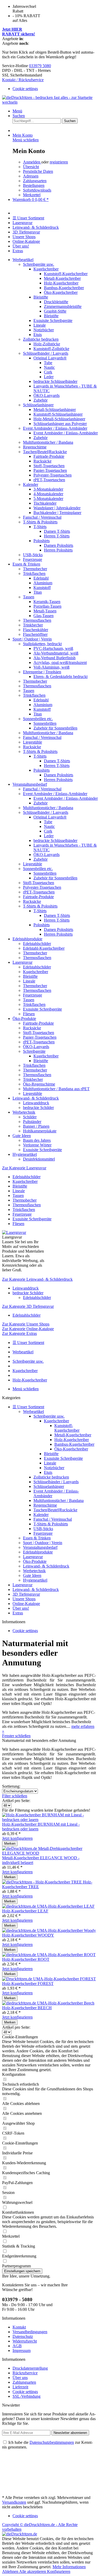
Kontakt (19, 2327)
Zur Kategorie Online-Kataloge (28, 1329)
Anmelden (32, 162)
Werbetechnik (34, 1571)
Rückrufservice (25, 2373)
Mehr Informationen (69, 2567)
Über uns (20, 2378)
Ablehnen (11, 2571)
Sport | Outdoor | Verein (43, 1543)
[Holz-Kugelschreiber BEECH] (48, 2003)
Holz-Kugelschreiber (72, 1440)
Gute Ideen (32, 1575)
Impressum (22, 2350)
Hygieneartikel (35, 1580)
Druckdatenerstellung (30, 2368)
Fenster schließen (16, 1736)
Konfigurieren (59, 2571)
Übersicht (31, 167)
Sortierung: (11, 1786)
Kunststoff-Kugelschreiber (67, 1428)
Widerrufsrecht (25, 2341)
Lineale (50, 1463)
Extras (18, 1613)
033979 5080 (40, 66)
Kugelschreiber (56, 1421)
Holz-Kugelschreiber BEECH (27, 2008)
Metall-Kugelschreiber (73, 1435)
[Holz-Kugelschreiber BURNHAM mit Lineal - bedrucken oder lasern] (49, 1820)
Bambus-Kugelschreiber (74, 1444)
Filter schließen (15, 1796)
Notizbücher (54, 1468)
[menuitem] (49, 89)
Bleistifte (51, 1454)
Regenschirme (45, 1505)
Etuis (48, 1472)
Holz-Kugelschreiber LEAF (25, 1911)
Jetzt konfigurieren (17, 1838)
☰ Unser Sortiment (28, 1407)
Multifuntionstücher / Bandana (59, 1500)
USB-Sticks (43, 1529)
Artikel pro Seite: (16, 1801)
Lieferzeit (20, 2387)
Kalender (41, 1515)
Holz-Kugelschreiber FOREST (28, 1984)
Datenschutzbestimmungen (52, 2442)
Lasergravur (33, 1557)
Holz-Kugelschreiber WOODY (28, 1935)
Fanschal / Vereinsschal (53, 1519)
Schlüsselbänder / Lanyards (56, 1482)
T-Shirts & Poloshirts (51, 1524)
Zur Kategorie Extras (19, 1333)
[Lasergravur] (14, 1232)
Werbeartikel (33, 1411)
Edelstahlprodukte (38, 1552)
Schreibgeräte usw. (49, 1416)
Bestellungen (34, 185)
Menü (17, 111)
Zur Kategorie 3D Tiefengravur (28, 1306)
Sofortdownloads (37, 190)
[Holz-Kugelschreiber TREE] (42, 1882)
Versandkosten (14, 2502)
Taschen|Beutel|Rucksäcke (55, 1510)
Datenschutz (23, 2336)
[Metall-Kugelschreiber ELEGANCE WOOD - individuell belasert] (49, 1853)
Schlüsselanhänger (49, 1486)
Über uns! (21, 1608)
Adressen (31, 176)
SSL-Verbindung (27, 2396)
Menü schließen (26, 140)
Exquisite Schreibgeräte (63, 1458)
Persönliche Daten (38, 171)
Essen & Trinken (37, 1538)
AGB (17, 2346)
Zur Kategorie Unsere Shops (26, 1324)
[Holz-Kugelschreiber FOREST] (49, 1979)
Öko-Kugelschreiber (71, 1449)
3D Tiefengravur (26, 1594)
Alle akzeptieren (33, 2571)
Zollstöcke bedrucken (51, 1477)
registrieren (59, 162)
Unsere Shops (24, 1599)
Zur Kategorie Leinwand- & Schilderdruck (37, 1279)
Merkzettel (32, 195)
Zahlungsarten (35, 181)
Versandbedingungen (30, 2332)
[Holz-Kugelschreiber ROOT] (49, 1955)
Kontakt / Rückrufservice (23, 80)
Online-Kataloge (26, 1604)
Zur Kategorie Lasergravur (24, 1168)
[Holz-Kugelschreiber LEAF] (48, 1906)
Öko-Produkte (35, 1561)
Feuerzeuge (43, 1533)
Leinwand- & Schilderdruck (46, 1566)
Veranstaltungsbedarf (40, 1547)
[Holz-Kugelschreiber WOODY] (49, 1930)
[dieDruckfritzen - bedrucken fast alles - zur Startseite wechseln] (49, 102)
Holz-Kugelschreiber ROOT (26, 1959)
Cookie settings (25, 89)
